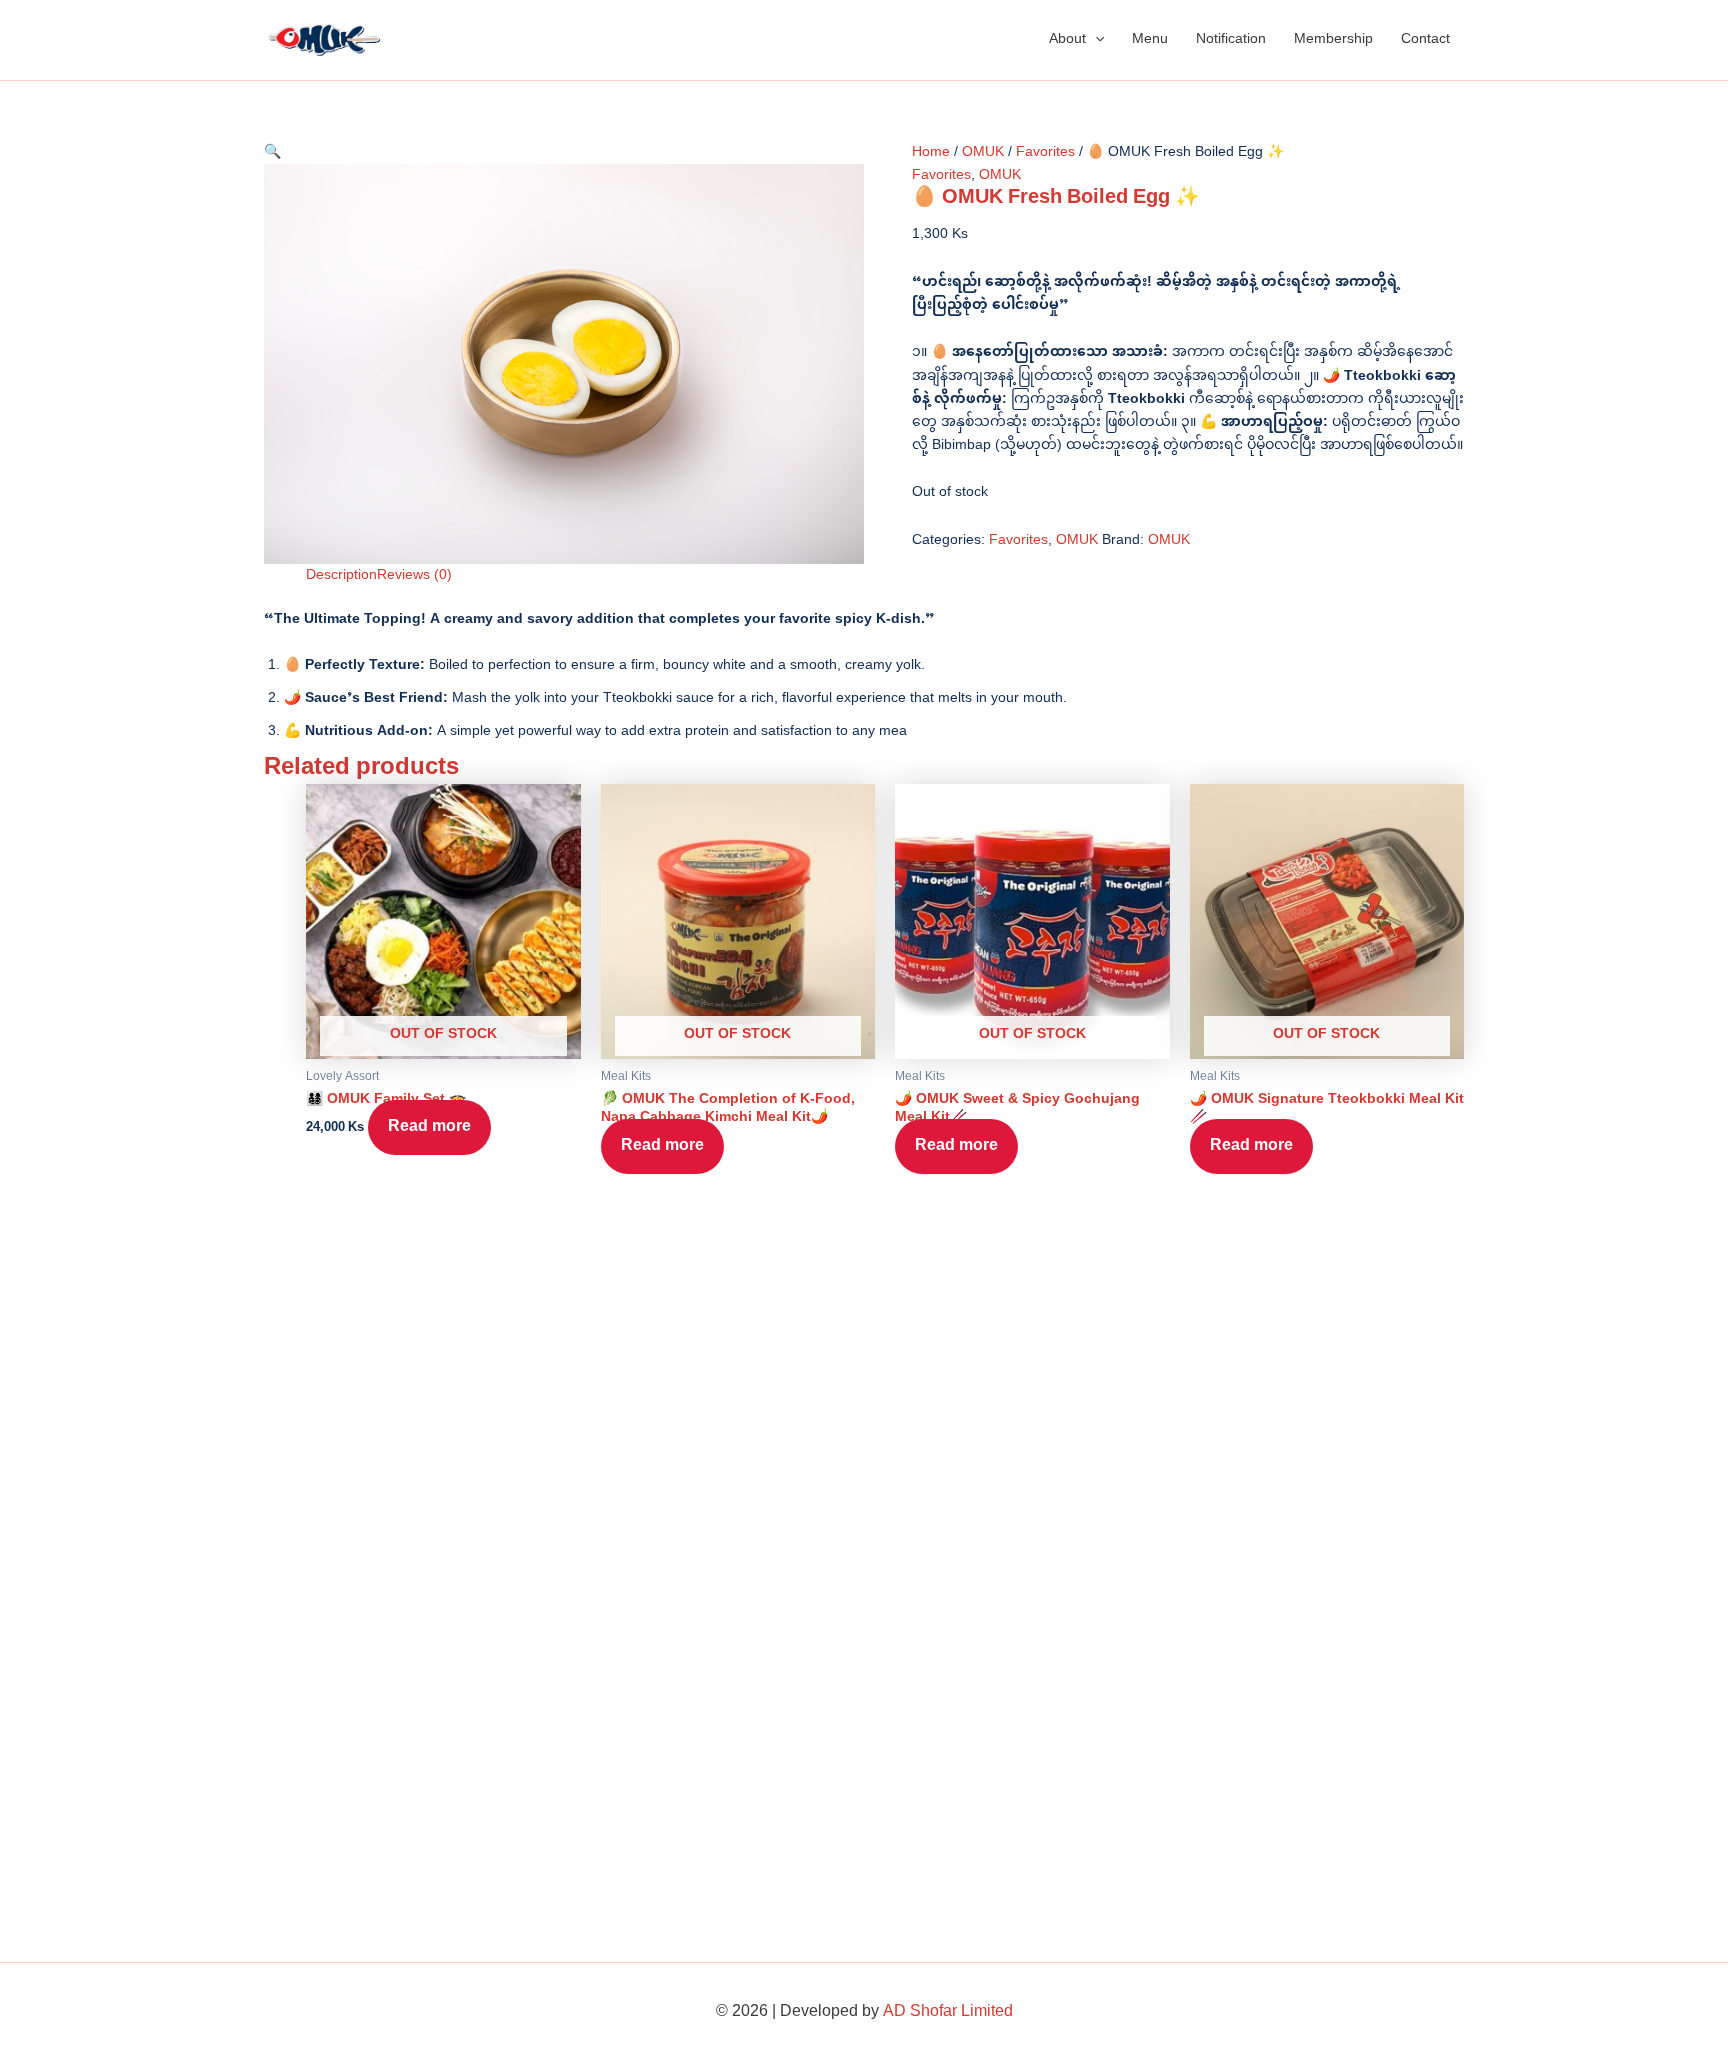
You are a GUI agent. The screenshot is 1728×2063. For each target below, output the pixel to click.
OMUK (983, 152)
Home (931, 152)
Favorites (1045, 152)
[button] (1095, 40)
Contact (1425, 39)
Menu (1150, 39)
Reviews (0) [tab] (414, 575)
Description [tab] (341, 575)
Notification (1231, 39)
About (1067, 39)
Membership (1333, 39)
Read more (429, 1127)
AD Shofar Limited (948, 2012)
